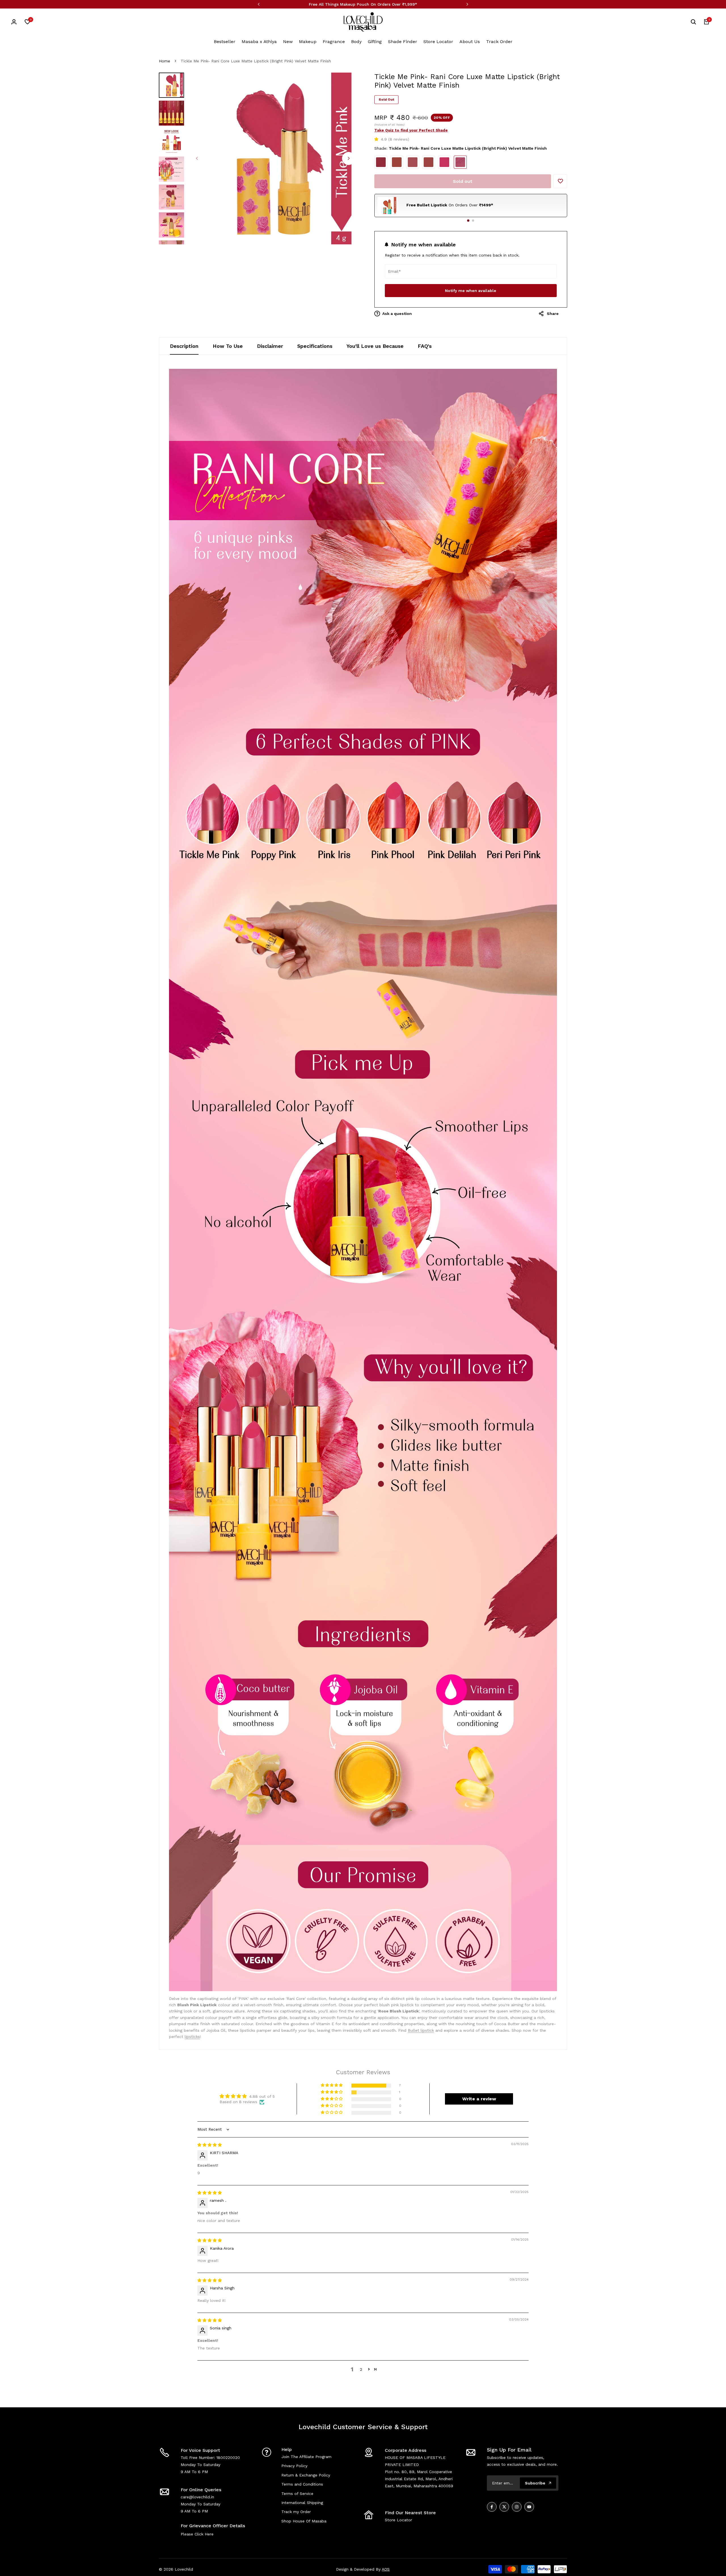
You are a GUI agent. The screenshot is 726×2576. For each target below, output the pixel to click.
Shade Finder (403, 42)
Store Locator (438, 42)
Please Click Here (197, 2534)
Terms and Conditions (302, 2484)
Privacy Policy (294, 2466)
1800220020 (228, 2458)
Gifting (375, 42)
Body (356, 42)
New (288, 42)
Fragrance (334, 42)
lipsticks (192, 2037)
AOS (386, 2569)
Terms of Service (297, 2494)
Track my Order (296, 2512)
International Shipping (302, 2503)
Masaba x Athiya (259, 42)
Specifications (315, 346)
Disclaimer (270, 346)
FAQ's (425, 346)
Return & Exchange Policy (306, 2475)
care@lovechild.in (197, 2497)
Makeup (308, 42)
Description (184, 346)
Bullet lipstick (421, 2030)
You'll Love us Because (375, 346)
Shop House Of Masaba (304, 2521)
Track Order (499, 42)
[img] (210, 2145)
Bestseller (225, 42)
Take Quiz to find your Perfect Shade (411, 130)
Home (164, 61)
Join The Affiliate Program (306, 2457)
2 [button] (361, 2369)
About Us (470, 42)
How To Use (228, 346)
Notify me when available (471, 291)
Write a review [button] (479, 2099)
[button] (378, 139)
